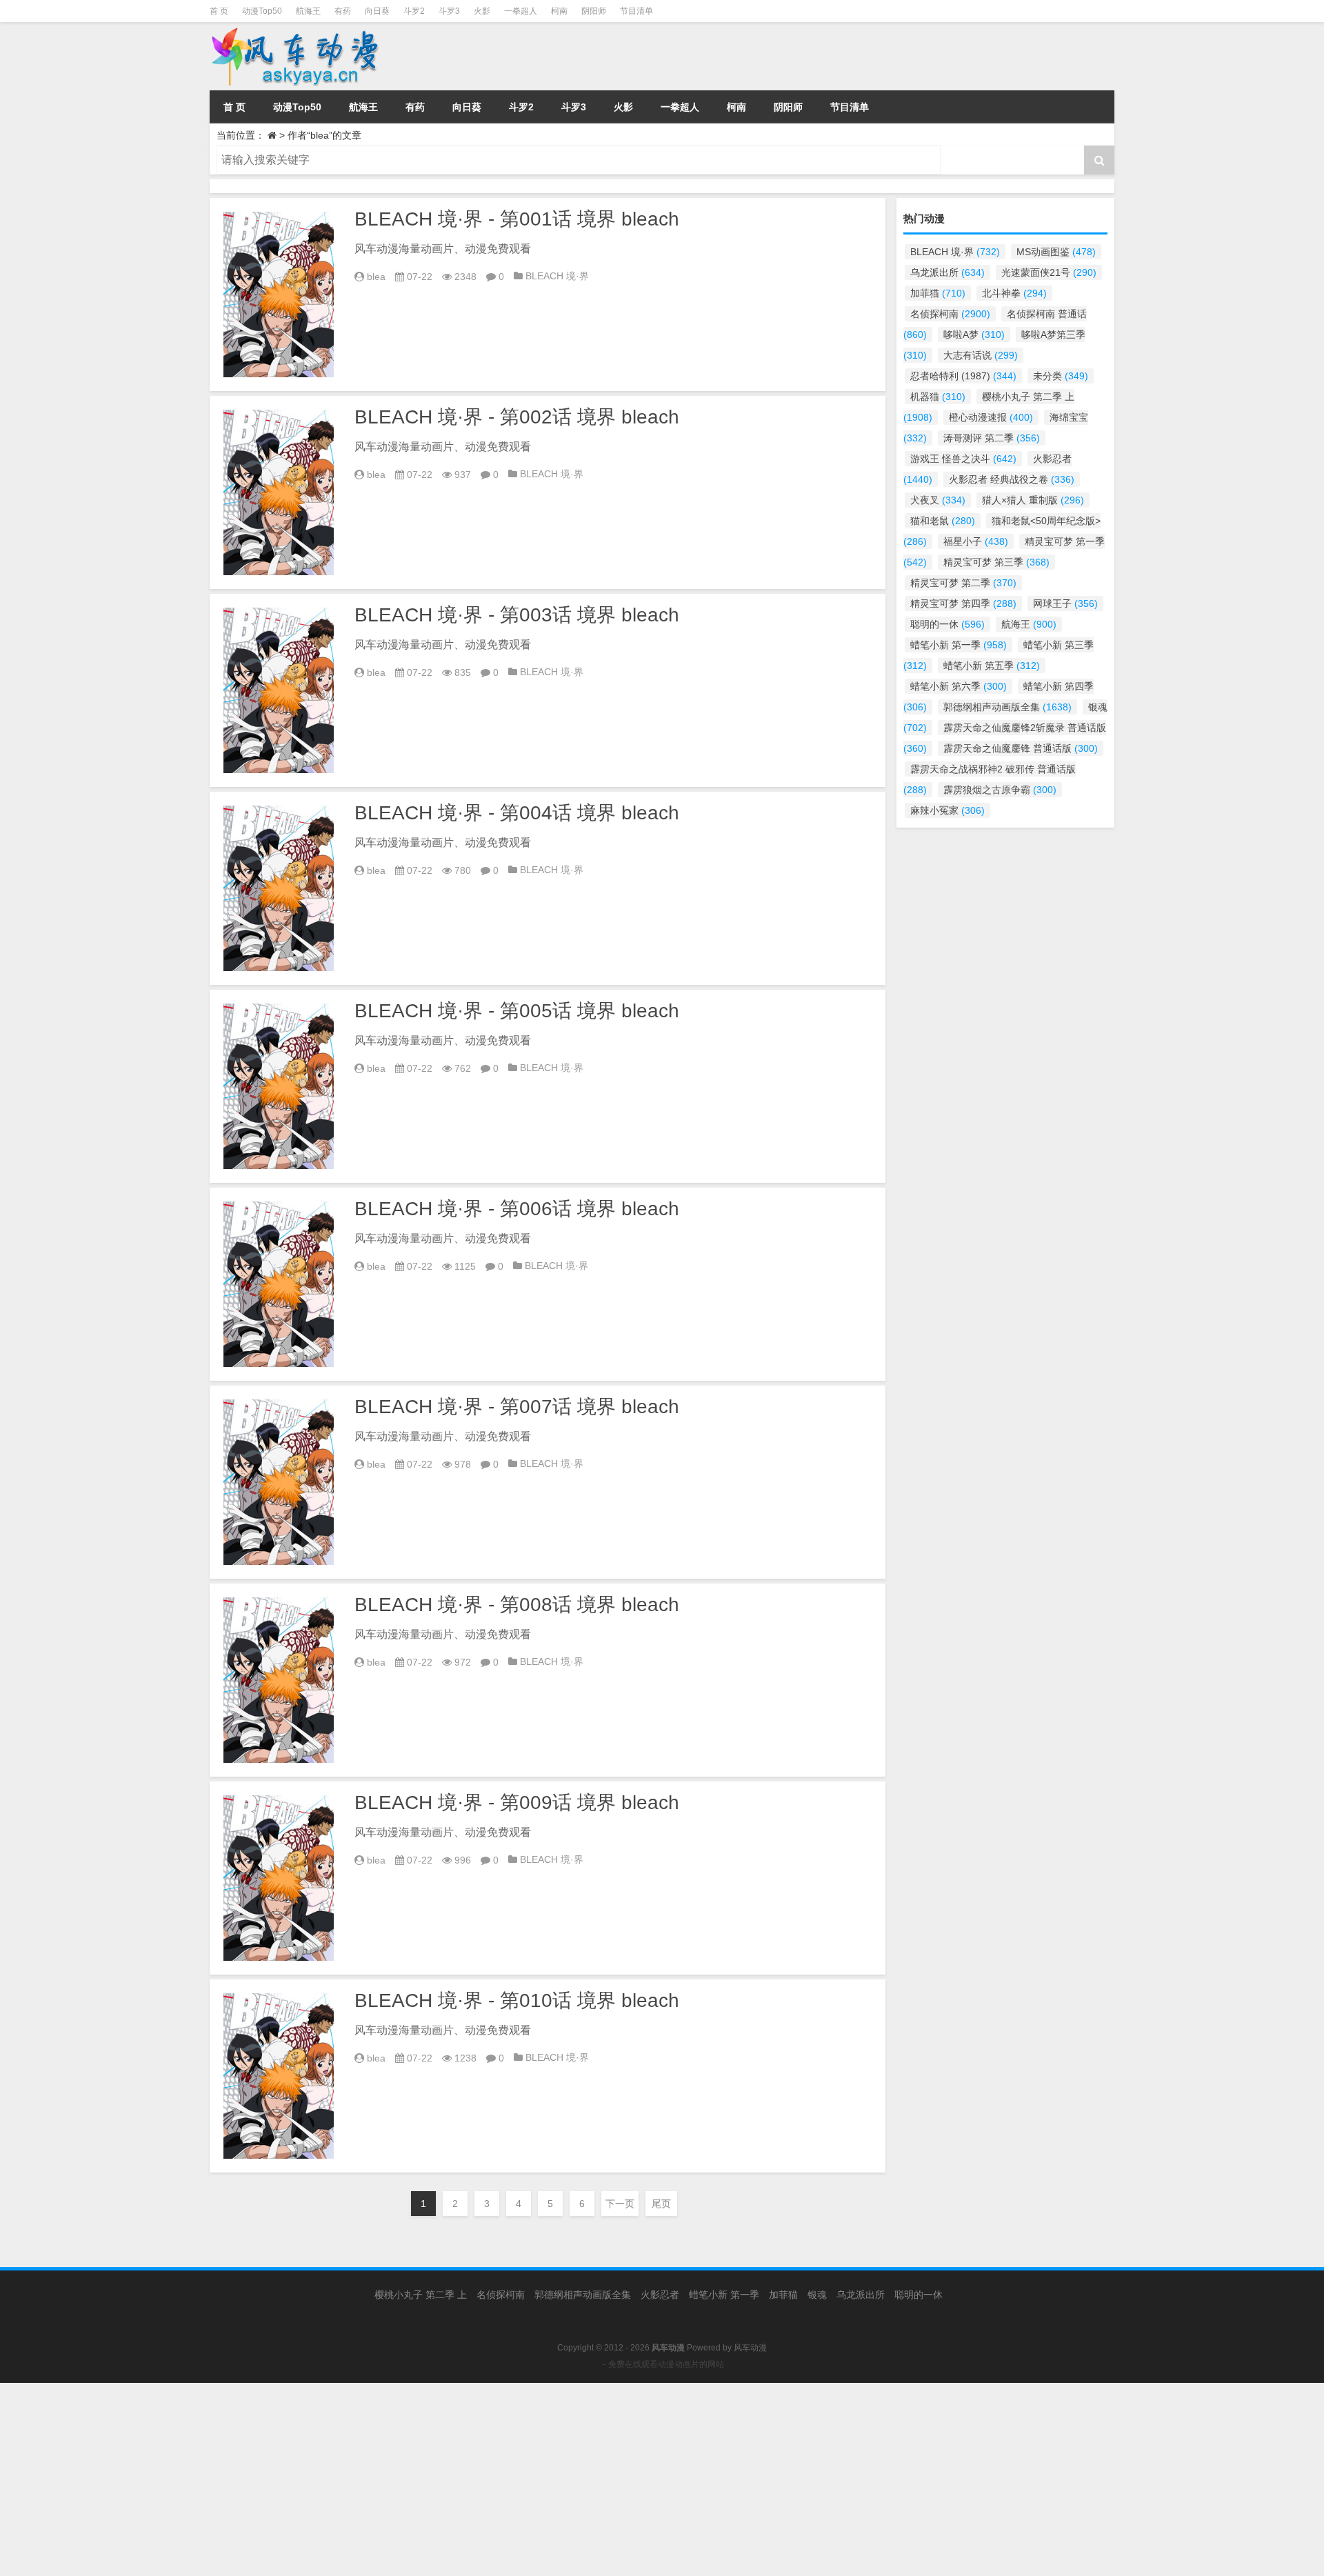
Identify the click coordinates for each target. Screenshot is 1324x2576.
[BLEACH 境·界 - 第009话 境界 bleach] (279, 1878)
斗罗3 (449, 11)
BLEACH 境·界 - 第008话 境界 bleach (517, 1605)
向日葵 (377, 11)
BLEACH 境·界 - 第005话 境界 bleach (517, 1011)
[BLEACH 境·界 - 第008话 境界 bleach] (279, 1680)
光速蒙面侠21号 (1049, 272)
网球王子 (1065, 603)
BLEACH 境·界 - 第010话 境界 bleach (517, 2000)
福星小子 (976, 541)
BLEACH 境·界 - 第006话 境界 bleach (517, 1209)
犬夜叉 (938, 500)
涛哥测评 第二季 (992, 438)
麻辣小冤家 (947, 810)
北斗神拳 (1014, 293)
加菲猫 (938, 293)
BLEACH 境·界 (557, 276)
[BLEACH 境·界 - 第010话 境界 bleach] (279, 2076)
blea (376, 277)
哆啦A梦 (974, 335)
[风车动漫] (351, 56)
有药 (343, 11)
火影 (482, 11)
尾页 (661, 2204)
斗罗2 (414, 11)
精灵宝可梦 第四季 (963, 603)
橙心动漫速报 (991, 417)
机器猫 (938, 397)
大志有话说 (981, 355)
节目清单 (636, 11)
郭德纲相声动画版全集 (1007, 707)
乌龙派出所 (947, 272)
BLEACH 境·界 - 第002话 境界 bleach (517, 417)
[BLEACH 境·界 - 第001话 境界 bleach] (279, 294)
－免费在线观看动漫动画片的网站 (662, 2364)
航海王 (308, 11)
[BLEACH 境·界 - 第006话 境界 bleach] (279, 1284)
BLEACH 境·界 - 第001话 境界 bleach (517, 219)
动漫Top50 (262, 11)
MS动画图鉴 (1056, 252)
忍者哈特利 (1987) (963, 376)
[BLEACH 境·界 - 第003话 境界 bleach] (279, 690)
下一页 (620, 2204)
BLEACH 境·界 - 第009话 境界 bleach (517, 1803)
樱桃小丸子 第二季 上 (421, 2295)
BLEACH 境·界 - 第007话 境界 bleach (517, 1407)
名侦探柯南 (950, 314)
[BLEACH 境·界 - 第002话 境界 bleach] (279, 492)
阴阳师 (594, 11)
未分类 (1061, 376)
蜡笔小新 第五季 (992, 666)
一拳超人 (521, 11)
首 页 (219, 11)
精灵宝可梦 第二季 (963, 583)
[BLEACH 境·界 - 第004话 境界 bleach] (279, 888)
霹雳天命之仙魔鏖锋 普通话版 (1021, 748)
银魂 (817, 2295)
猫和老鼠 (943, 521)
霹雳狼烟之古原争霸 (1000, 790)
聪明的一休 (947, 624)
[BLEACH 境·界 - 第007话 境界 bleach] (279, 1482)
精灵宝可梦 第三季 (996, 562)
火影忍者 (660, 2295)
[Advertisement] (414, 2479)
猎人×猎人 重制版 (1033, 500)
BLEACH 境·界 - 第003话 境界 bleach (517, 615)
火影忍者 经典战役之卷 (1012, 479)
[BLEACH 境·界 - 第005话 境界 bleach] (279, 1086)
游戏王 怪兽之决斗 (963, 459)
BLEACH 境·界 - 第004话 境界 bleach (517, 813)
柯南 (559, 11)
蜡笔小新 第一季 (959, 645)
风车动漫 (750, 2348)
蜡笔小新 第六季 (959, 686)
